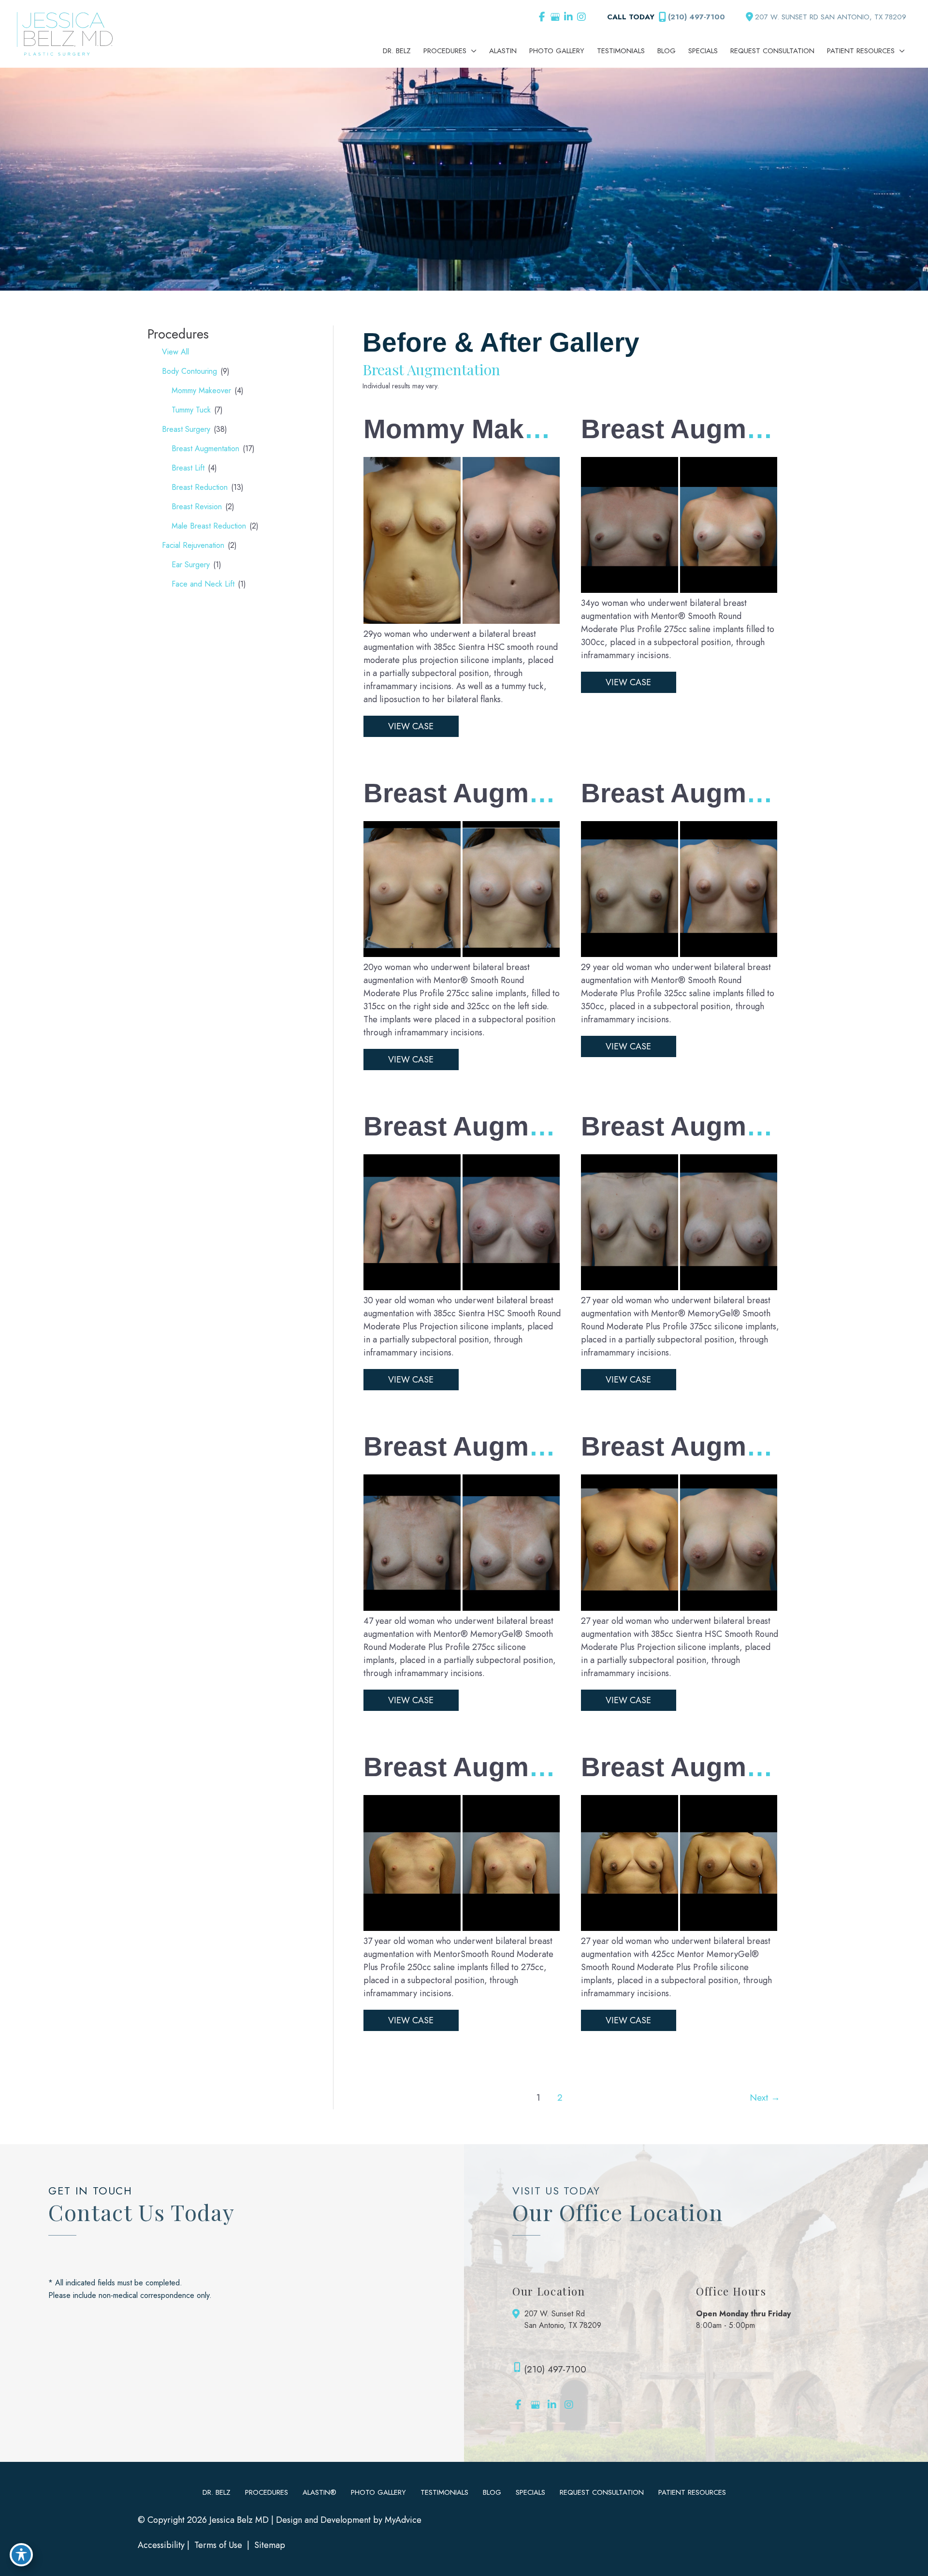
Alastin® (319, 2492)
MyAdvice (403, 2520)
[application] (471, 51)
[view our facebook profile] (542, 17)
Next (765, 2097)
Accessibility (161, 2545)
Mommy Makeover (201, 390)
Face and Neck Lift (203, 584)
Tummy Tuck (191, 410)
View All (175, 352)
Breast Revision (197, 507)
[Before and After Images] (463, 621)
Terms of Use (218, 2545)
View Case (411, 726)
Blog (492, 2492)
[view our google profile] (555, 17)
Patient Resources (692, 2492)
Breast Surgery (186, 429)
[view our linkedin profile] (568, 17)
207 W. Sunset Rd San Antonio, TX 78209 (563, 2319)
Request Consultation (602, 2492)
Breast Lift (188, 468)
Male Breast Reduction (209, 526)
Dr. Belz (217, 2492)
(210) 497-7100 (696, 17)
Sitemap (268, 2545)
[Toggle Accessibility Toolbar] (21, 2555)
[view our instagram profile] (581, 17)
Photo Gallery (378, 2492)
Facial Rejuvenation (193, 545)
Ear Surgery (191, 565)
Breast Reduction (200, 487)
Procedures (267, 2492)
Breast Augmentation (205, 449)
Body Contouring (189, 371)
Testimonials (444, 2492)
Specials (530, 2492)
